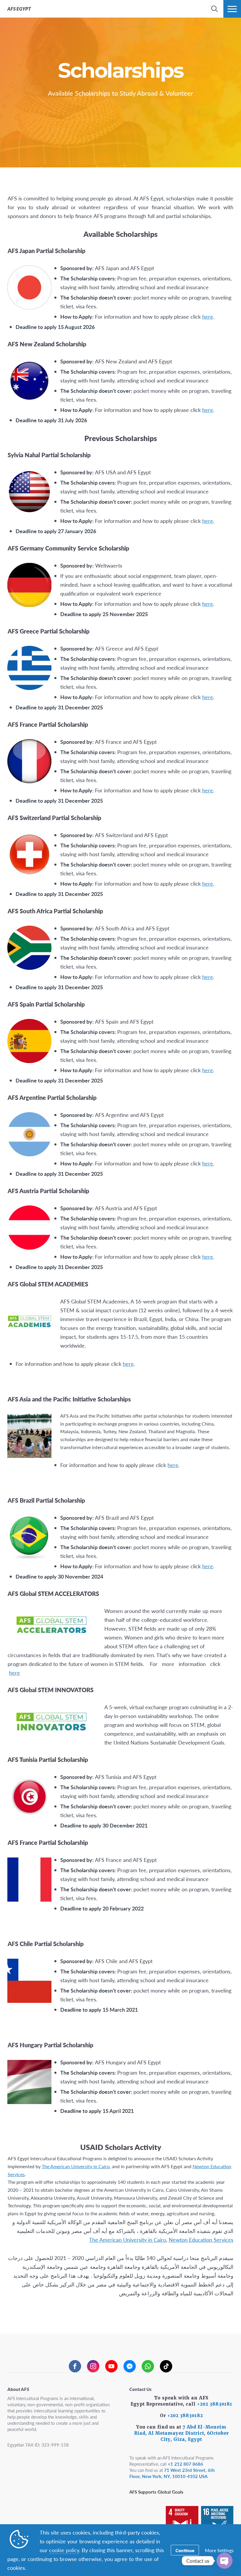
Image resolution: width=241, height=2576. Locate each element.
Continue (185, 2550)
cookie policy (64, 2550)
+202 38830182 (185, 2416)
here (208, 316)
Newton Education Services (201, 2240)
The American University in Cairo (76, 2166)
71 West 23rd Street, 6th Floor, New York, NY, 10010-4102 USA (172, 2473)
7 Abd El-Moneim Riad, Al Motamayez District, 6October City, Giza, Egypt (181, 2433)
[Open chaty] (225, 2561)
